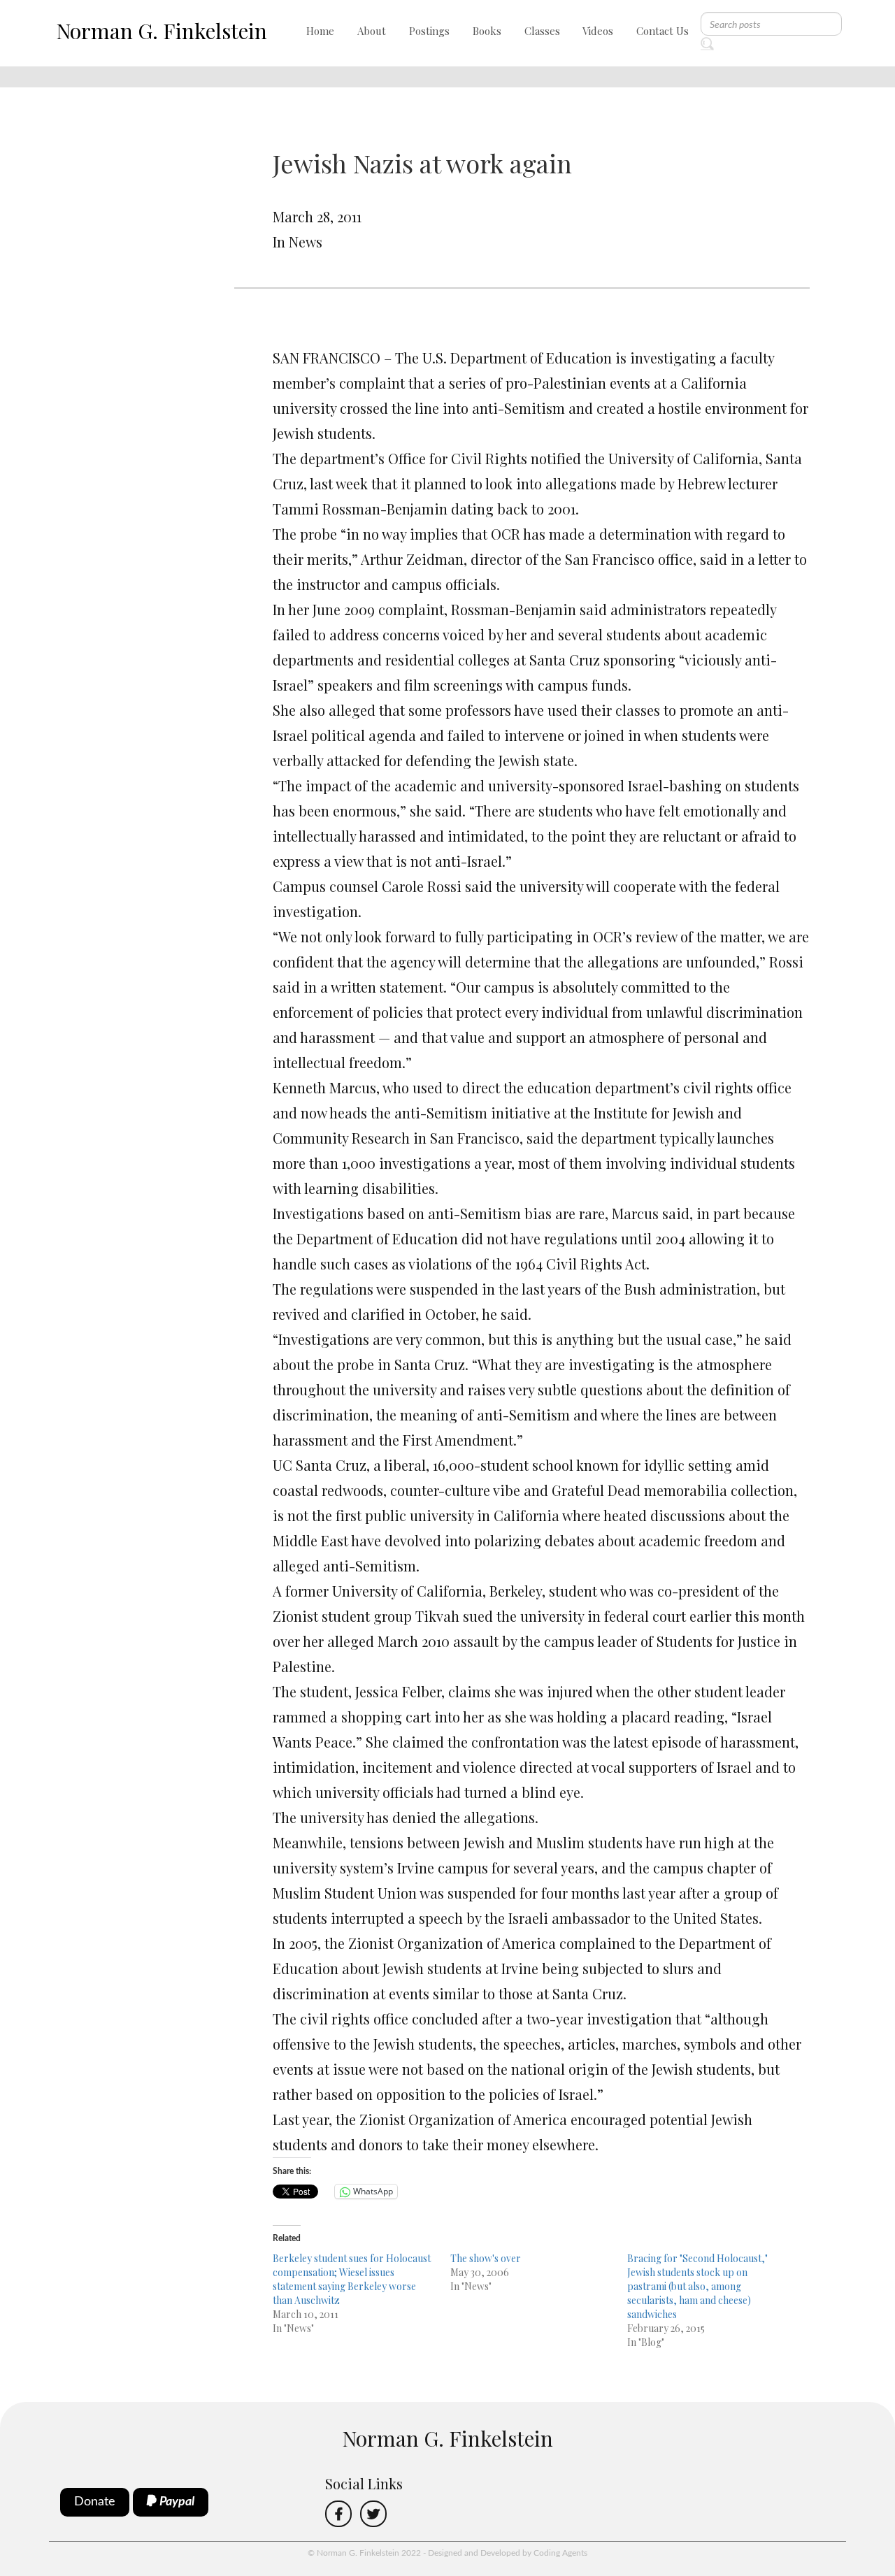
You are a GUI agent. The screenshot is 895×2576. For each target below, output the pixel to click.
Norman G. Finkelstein (162, 31)
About (372, 31)
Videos (598, 31)
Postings (429, 31)
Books (487, 31)
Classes (542, 31)
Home (320, 31)
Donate (95, 2502)
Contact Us (663, 31)
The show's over (486, 2258)
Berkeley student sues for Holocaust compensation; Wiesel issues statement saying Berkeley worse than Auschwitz (352, 2279)
